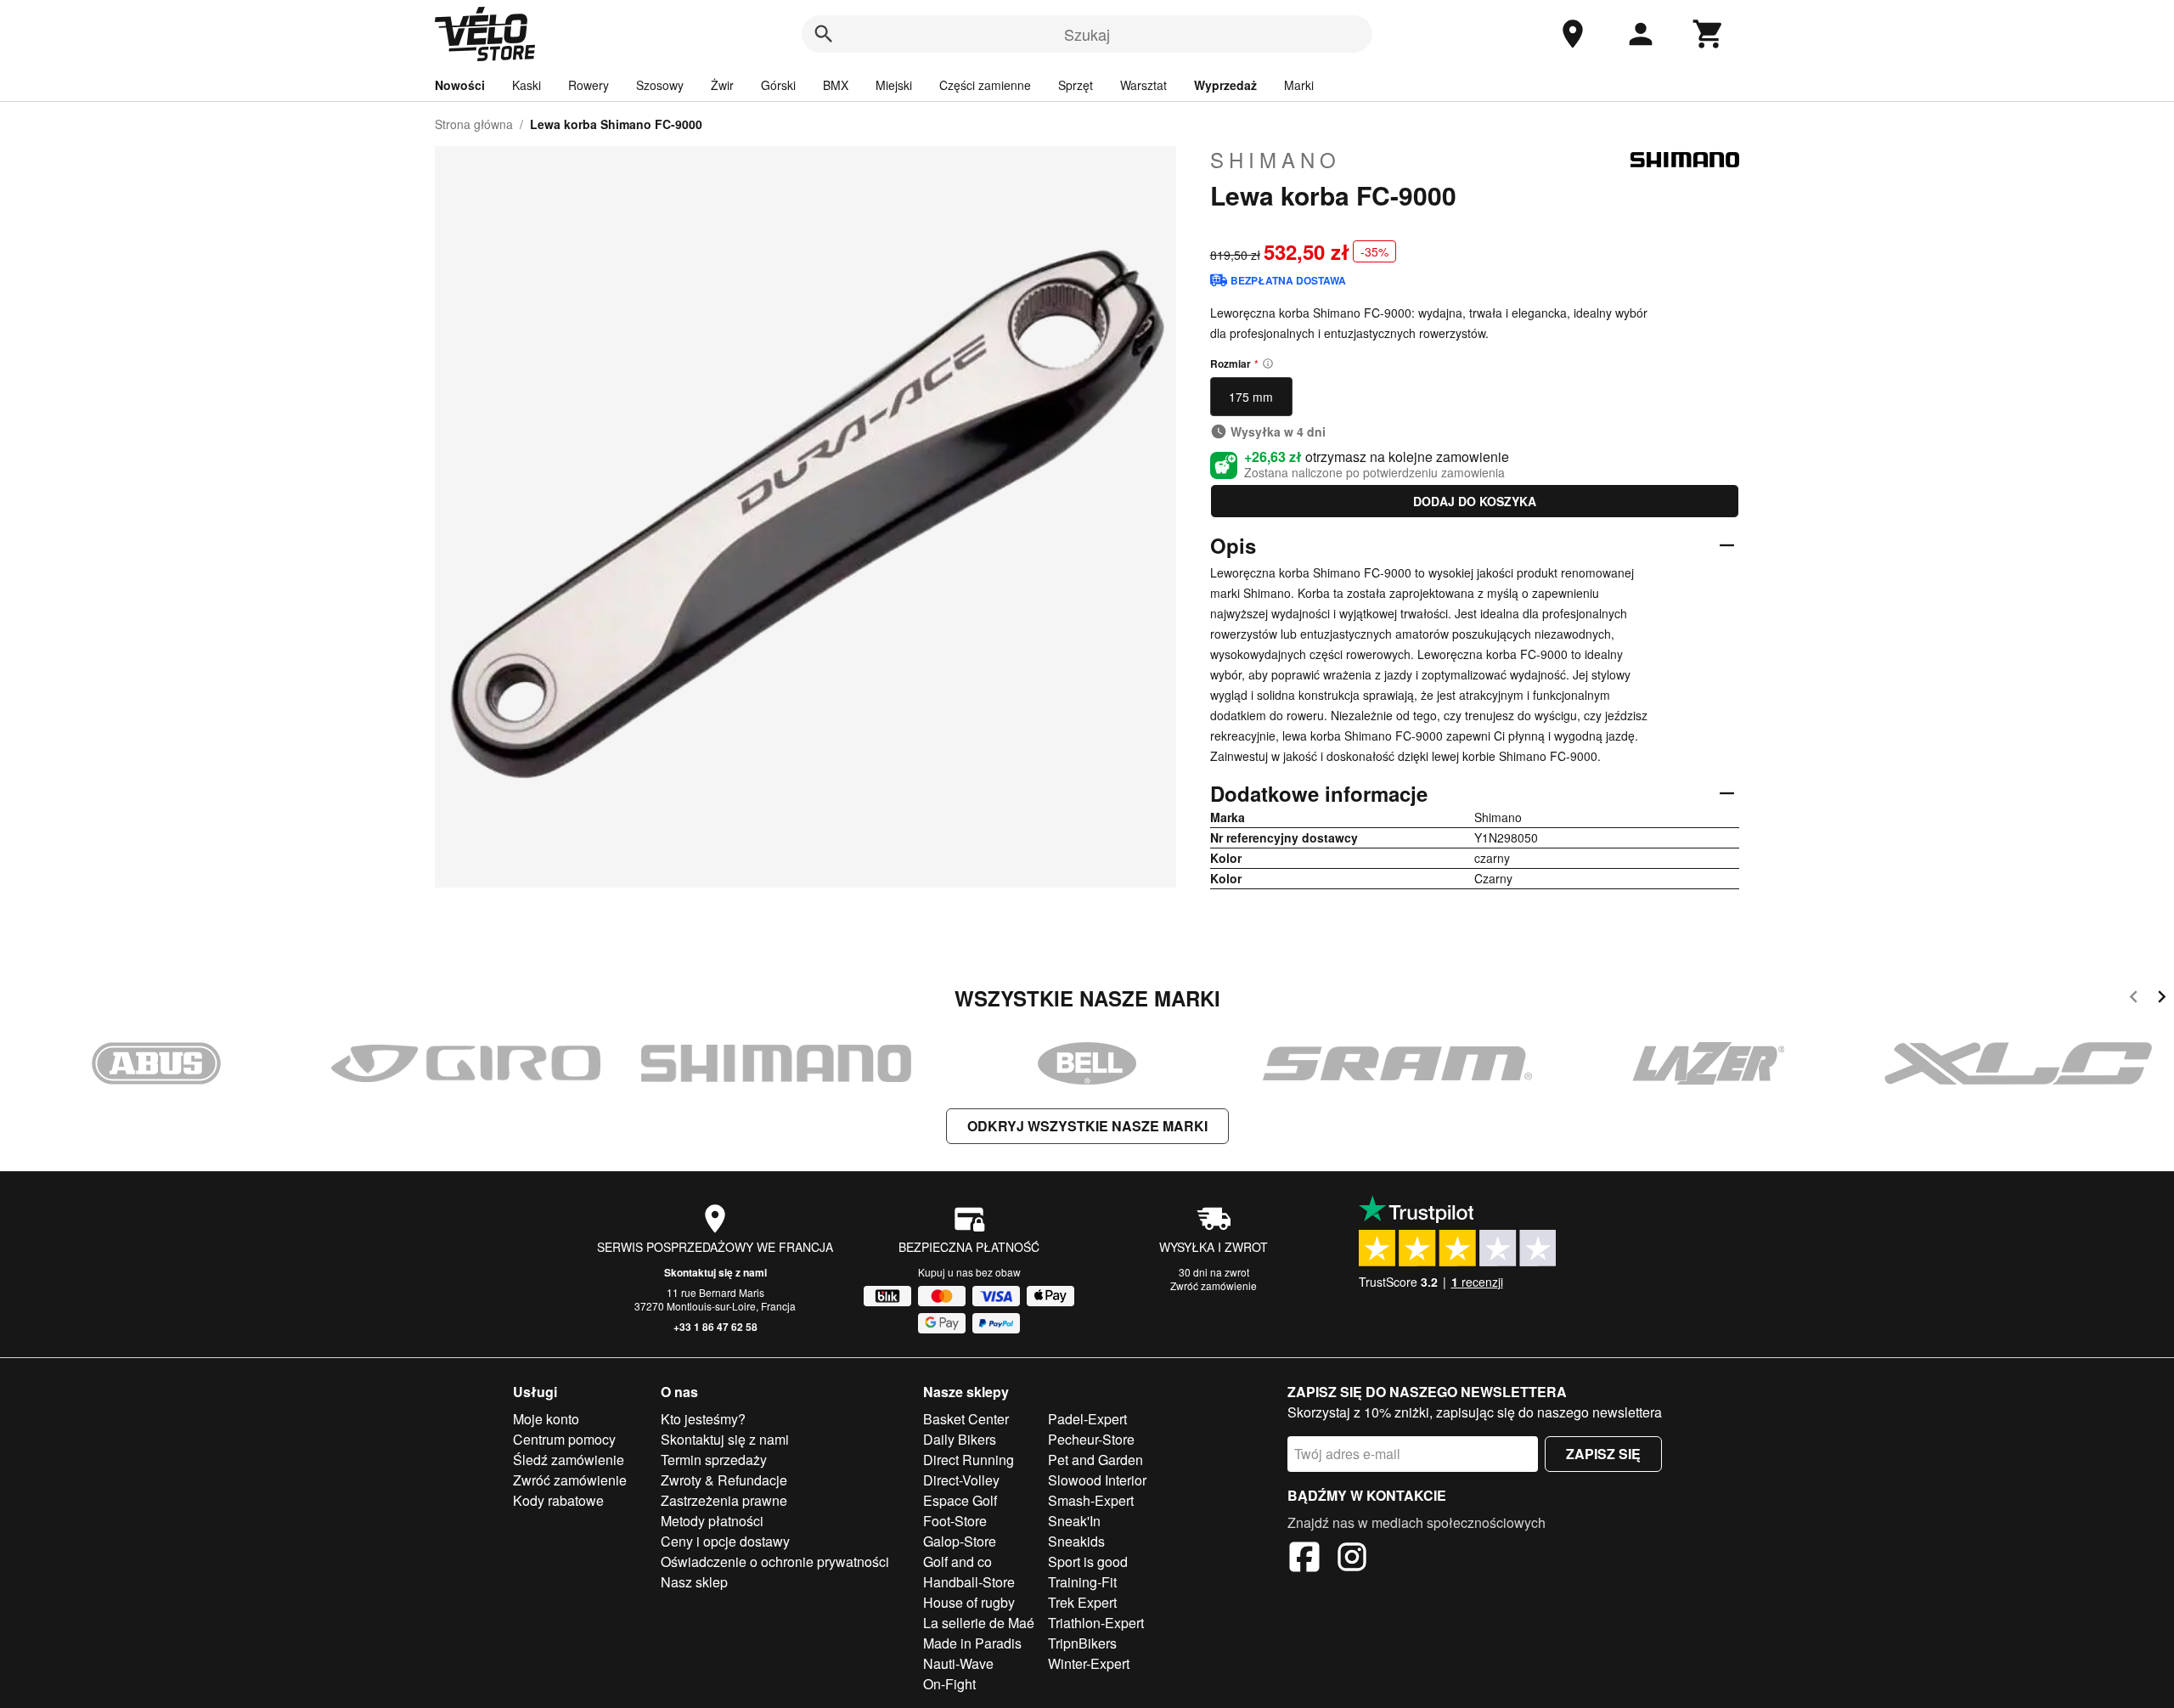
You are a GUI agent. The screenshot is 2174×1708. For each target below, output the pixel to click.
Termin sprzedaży (714, 1460)
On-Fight (949, 1684)
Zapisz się (1603, 1454)
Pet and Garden (1095, 1460)
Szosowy (660, 85)
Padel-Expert (1087, 1419)
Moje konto (546, 1419)
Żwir (722, 85)
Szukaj (1087, 34)
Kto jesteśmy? (703, 1419)
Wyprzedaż (1225, 85)
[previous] (2134, 999)
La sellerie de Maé (979, 1623)
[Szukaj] (824, 34)
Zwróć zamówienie (1214, 1285)
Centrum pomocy (564, 1439)
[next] (2162, 999)
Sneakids (1076, 1541)
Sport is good (1088, 1561)
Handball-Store (969, 1582)
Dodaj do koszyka (1475, 501)
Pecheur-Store (1091, 1439)
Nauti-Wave (958, 1663)
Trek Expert (1082, 1602)
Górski (778, 85)
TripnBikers (1082, 1643)
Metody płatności (712, 1521)
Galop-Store (960, 1541)
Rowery (589, 85)
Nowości (460, 85)
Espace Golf (960, 1500)
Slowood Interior (1097, 1480)
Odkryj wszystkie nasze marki (1087, 1126)
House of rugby (969, 1602)
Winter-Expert (1089, 1663)
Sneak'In (1074, 1521)
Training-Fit (1082, 1582)
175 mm (1251, 397)
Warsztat (1143, 85)
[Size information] (1268, 364)
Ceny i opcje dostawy (725, 1541)
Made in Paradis (972, 1643)
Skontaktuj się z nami (715, 1272)
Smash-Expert (1091, 1500)
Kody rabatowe (558, 1500)
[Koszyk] (1709, 34)
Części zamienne (985, 85)
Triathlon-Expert (1096, 1623)
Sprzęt (1076, 85)
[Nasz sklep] (1573, 34)
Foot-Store (955, 1521)
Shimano (1276, 160)
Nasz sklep (694, 1582)
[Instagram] (1352, 1559)
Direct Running (969, 1460)
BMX (836, 85)
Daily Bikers (960, 1439)
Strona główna (474, 124)
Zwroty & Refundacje (724, 1480)
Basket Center (966, 1419)
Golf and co (957, 1561)
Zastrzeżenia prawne (724, 1500)
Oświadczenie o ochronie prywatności (775, 1561)
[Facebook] (1304, 1559)
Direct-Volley (961, 1480)
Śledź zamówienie (569, 1460)
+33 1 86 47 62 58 (715, 1327)
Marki (1299, 85)
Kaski (527, 85)
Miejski (894, 85)
